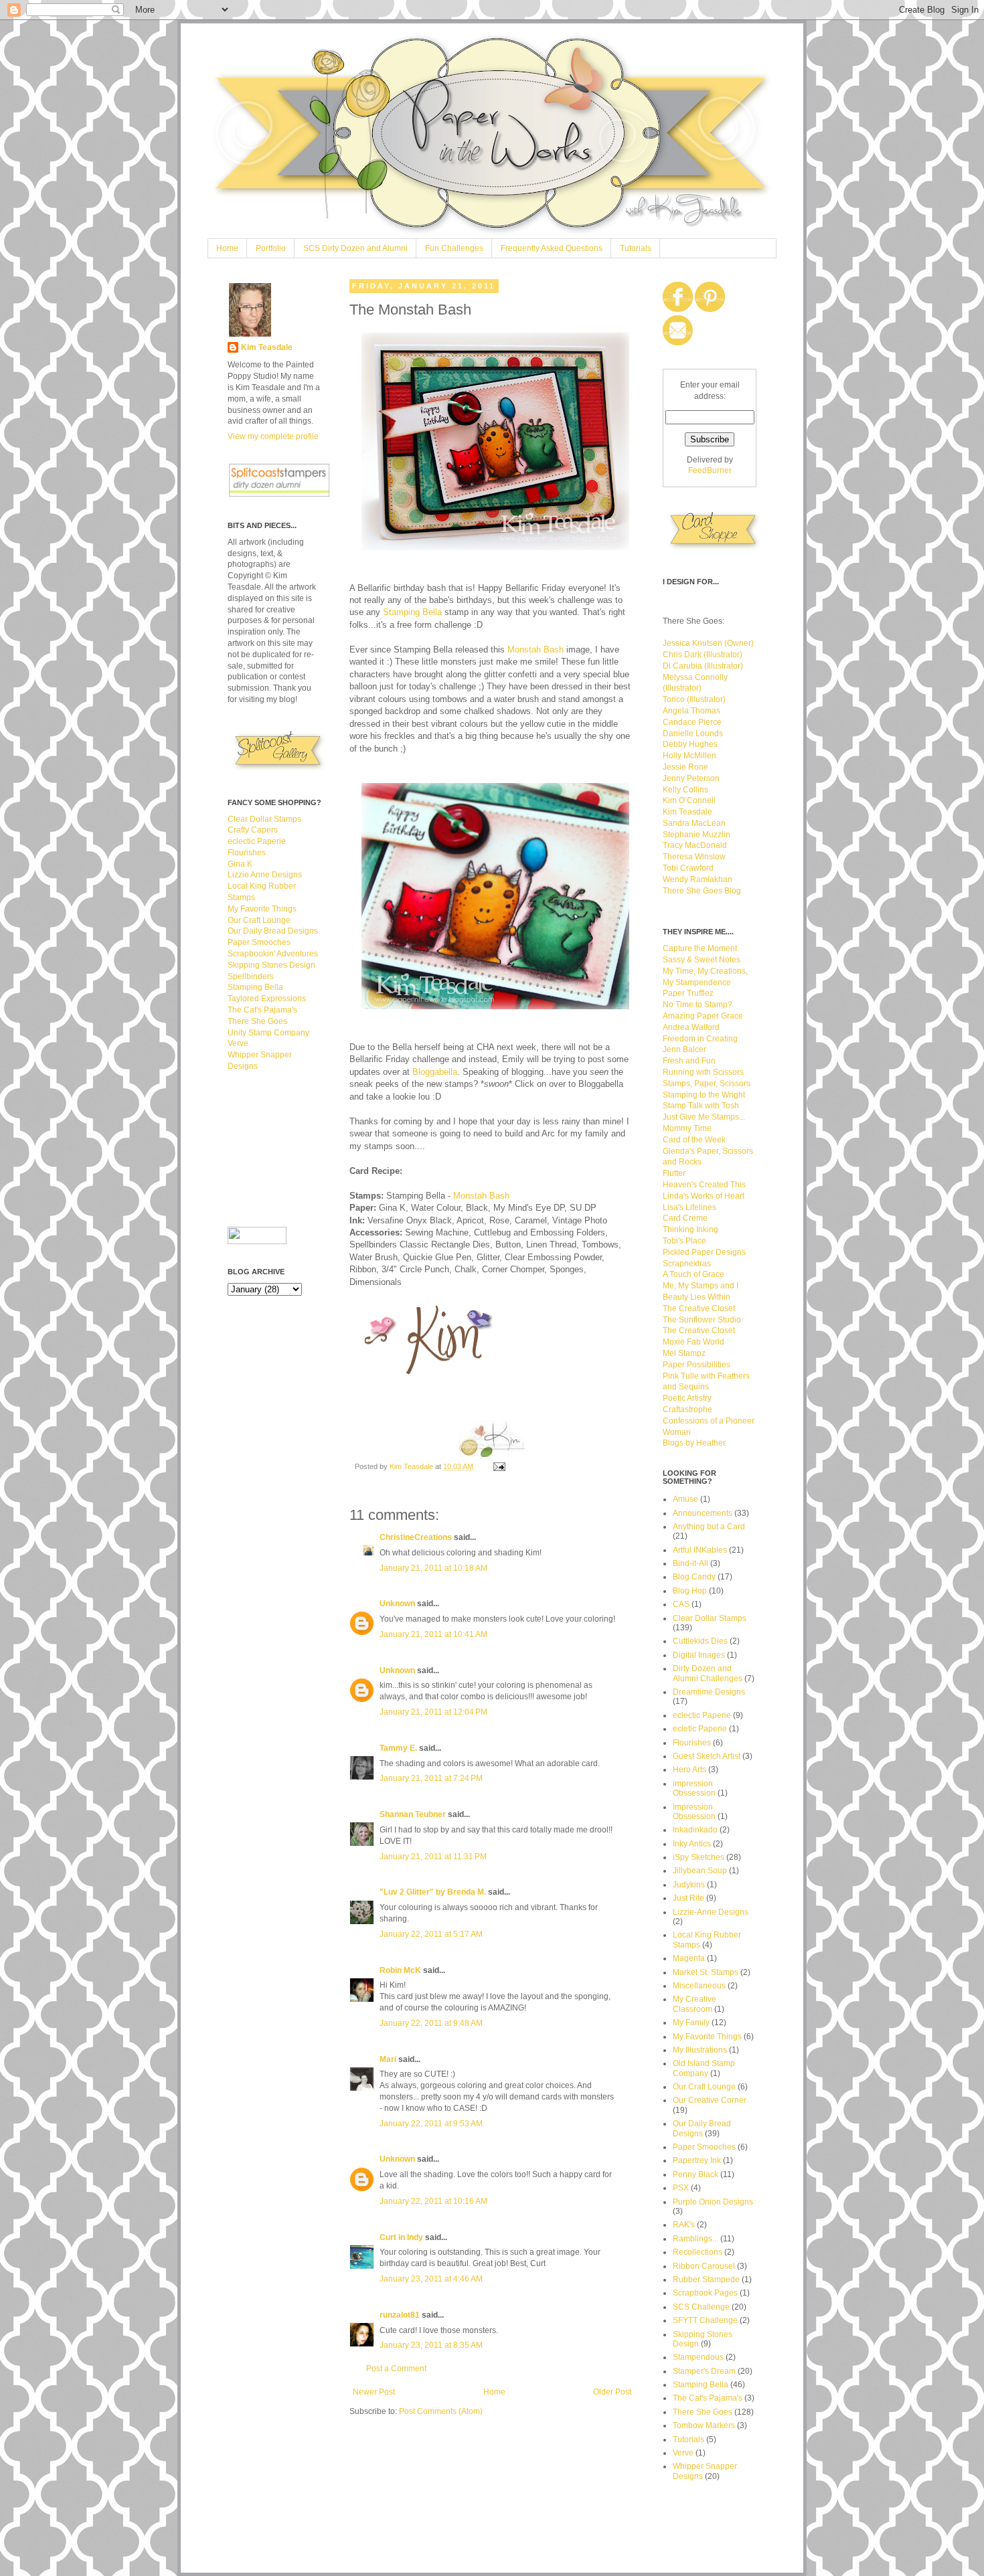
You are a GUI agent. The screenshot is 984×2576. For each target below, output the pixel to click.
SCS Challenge (701, 2307)
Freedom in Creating (700, 1039)
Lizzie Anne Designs (265, 875)
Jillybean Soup (700, 1871)
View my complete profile (273, 436)
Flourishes (247, 853)
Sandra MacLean (694, 823)
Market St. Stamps (706, 1972)
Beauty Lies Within (696, 1297)
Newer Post (374, 2392)
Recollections (698, 2252)
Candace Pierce (692, 722)
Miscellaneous (699, 1986)
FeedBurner (710, 470)
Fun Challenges (454, 248)
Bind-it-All (690, 1563)
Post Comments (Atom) (441, 2411)
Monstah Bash (536, 650)
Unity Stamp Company (268, 1033)
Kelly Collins (685, 790)
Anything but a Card (709, 1527)
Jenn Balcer (684, 1049)
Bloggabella (435, 1072)
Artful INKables (700, 1550)
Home (227, 248)
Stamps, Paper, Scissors (707, 1084)
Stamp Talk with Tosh (701, 1106)
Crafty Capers (253, 830)
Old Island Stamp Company (704, 2068)
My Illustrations (700, 2050)
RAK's (684, 2225)
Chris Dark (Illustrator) (703, 655)
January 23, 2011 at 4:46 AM (431, 2279)
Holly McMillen (689, 756)
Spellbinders (251, 976)
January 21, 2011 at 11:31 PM (433, 1857)
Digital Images (699, 1655)
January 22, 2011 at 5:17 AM (431, 1934)
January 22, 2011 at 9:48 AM (431, 2023)
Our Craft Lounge (259, 920)
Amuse (685, 1499)
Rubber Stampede (706, 2280)
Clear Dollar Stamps (264, 819)
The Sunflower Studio (702, 1320)
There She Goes (257, 1021)
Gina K (240, 864)
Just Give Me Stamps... (704, 1117)
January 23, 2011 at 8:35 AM (431, 2345)
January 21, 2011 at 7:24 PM (431, 1778)
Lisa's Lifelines (689, 1207)
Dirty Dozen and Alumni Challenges (708, 1673)
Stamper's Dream (704, 2371)
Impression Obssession (694, 1812)
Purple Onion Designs (713, 2202)
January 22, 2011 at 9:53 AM (431, 2124)
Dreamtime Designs (709, 1692)
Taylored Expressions (267, 999)
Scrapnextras (687, 1264)
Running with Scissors (703, 1072)
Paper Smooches (259, 942)
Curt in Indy (401, 2237)
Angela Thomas (691, 711)
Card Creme (685, 1218)
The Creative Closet (699, 1308)
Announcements (703, 1513)
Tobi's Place (684, 1241)
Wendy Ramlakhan (698, 879)
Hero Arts (689, 1770)
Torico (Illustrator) (694, 699)
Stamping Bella (412, 612)
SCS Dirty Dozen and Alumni (355, 248)
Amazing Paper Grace (703, 1016)
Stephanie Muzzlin (696, 835)
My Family (691, 2023)
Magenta (689, 1958)
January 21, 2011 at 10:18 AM (433, 1568)
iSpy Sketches (699, 1857)
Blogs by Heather (694, 1443)
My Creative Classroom (694, 2004)
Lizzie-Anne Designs (711, 1912)
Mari (388, 2059)
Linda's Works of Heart (704, 1196)
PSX (681, 2188)
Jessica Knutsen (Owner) (708, 643)
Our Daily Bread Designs (273, 931)
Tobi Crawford (688, 868)
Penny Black (695, 2174)
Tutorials (636, 248)
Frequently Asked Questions (552, 248)
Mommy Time (687, 1128)
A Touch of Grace (693, 1274)
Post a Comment (396, 2369)
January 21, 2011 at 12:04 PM (433, 1712)
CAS (681, 1604)
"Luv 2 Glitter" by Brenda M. (433, 1892)
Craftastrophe (687, 1409)
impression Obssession (694, 1788)
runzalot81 (400, 2315)
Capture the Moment (700, 948)
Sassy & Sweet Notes (702, 960)
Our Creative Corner (710, 2100)
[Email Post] (499, 1466)
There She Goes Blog (702, 891)
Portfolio (271, 248)
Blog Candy (694, 1577)
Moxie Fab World (693, 1342)
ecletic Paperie (700, 1729)
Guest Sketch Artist (707, 1756)
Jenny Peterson (691, 778)
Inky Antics (692, 1844)
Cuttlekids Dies (700, 1641)
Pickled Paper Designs (704, 1252)
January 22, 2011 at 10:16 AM (433, 2201)
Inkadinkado (695, 1830)
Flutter (674, 1173)
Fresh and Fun (689, 1061)
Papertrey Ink (697, 2160)
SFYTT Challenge (705, 2320)
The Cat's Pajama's (262, 1010)
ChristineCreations (416, 1537)
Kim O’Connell (689, 800)
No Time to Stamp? (698, 1005)
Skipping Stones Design (271, 965)
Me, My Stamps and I (701, 1286)
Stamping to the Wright (704, 1095)
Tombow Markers (704, 2425)
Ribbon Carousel (704, 2266)
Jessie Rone (685, 767)
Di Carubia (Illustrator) (703, 666)
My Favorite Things (262, 909)
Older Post (612, 2392)
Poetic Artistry (687, 1398)
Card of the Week (694, 1140)
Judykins (689, 1885)
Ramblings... (695, 2239)
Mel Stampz (684, 1353)
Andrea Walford (691, 1027)
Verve (238, 1043)
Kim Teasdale (412, 1466)
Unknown (397, 1604)
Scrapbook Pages (705, 2293)
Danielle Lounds (693, 734)
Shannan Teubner (413, 1814)
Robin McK (400, 1970)
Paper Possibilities (696, 1365)
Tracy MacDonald (695, 845)
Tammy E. (398, 1748)
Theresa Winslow (694, 857)
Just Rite (688, 1898)
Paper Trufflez (688, 993)
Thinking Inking (690, 1229)
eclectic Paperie (257, 841)
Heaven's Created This (704, 1185)
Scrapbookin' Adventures (273, 954)
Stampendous (698, 2357)
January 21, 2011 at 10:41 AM (433, 1634)
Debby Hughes (690, 744)
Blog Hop (690, 1591)
